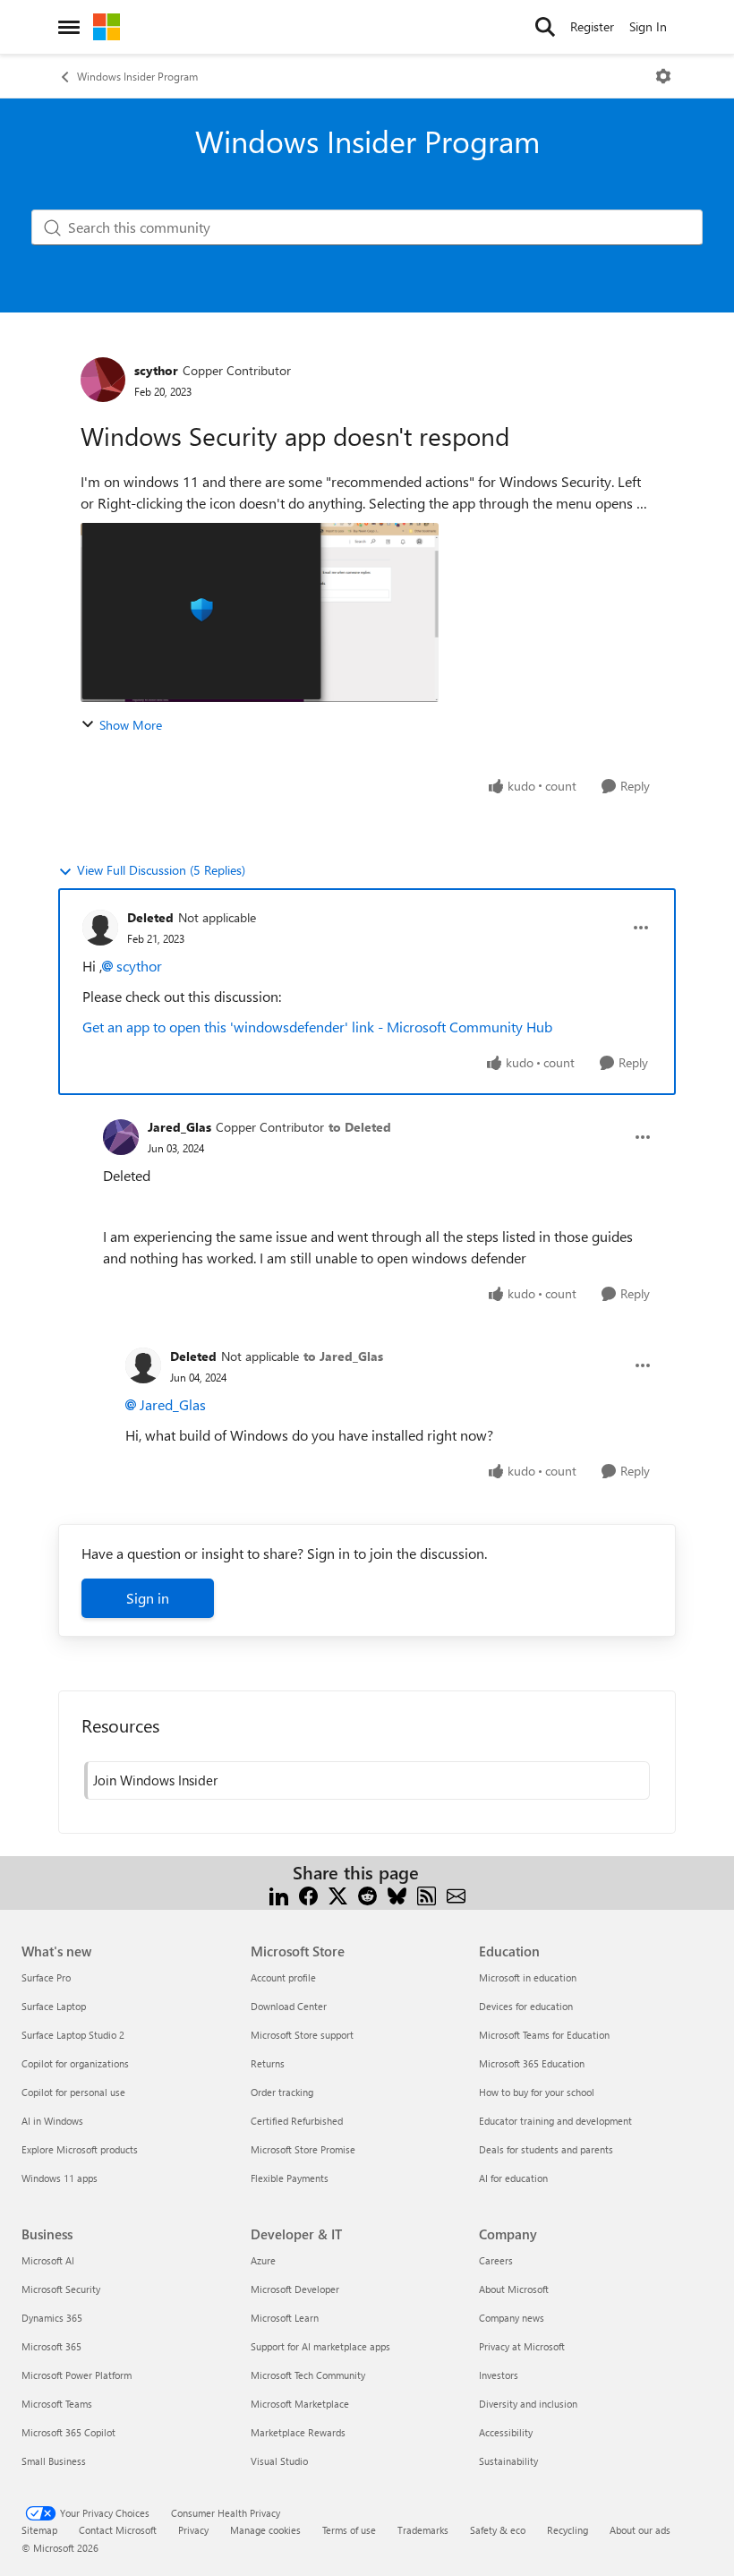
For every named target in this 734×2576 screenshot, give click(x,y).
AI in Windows (52, 2121)
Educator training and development (555, 2121)
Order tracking (282, 2092)
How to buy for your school (537, 2092)
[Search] (545, 27)
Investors (499, 2375)
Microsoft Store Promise (303, 2149)
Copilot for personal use (73, 2092)
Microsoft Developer (295, 2289)
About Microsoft (514, 2289)
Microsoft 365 (51, 2346)
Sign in (148, 1598)
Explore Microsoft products (80, 2149)
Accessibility (506, 2432)
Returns (268, 2063)
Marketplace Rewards (298, 2432)
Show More (131, 725)
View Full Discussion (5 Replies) (161, 870)
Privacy (193, 2530)
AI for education (513, 2178)
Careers (496, 2260)
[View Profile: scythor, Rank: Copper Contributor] (103, 380)
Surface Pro (46, 1977)
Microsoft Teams (57, 2404)
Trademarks (423, 2530)
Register (592, 26)
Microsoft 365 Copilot (68, 2432)
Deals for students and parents (546, 2149)
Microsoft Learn (285, 2318)
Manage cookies (265, 2530)
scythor (156, 370)
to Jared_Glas (343, 1356)
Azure (263, 2260)
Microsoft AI (48, 2260)
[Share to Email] (456, 1894)
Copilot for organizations (75, 2063)
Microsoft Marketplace (300, 2404)
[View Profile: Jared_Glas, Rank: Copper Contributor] (121, 1137)
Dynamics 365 (52, 2318)
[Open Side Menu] (69, 27)
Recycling (568, 2530)
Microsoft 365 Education (532, 2063)
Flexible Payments (290, 2178)
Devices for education (526, 2006)
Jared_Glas (179, 1127)
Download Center (289, 2006)
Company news (512, 2318)
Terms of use (349, 2530)
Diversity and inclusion (528, 2404)
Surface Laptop (54, 2006)
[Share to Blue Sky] (397, 1894)
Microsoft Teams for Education (544, 2035)
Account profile (283, 1977)
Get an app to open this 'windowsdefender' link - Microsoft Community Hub (317, 1027)
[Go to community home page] (107, 27)
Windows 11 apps (60, 2178)
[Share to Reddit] (367, 1894)
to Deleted (360, 1127)
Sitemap (39, 2530)
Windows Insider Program (137, 76)
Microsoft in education (528, 1977)
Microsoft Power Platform (77, 2375)
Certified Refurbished (297, 2121)
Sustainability (508, 2461)
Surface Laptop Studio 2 (73, 2035)
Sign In (648, 26)
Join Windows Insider (155, 1780)
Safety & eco (498, 2530)
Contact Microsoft (118, 2530)
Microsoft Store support (302, 2035)
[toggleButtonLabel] (663, 76)
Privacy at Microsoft (522, 2346)
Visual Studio (279, 2461)
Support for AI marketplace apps (320, 2346)
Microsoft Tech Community (308, 2375)
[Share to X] (338, 1894)
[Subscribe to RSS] (427, 1894)
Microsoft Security (61, 2289)
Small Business (54, 2461)
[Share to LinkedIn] (279, 1894)
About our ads (640, 2530)
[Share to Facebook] (308, 1894)
